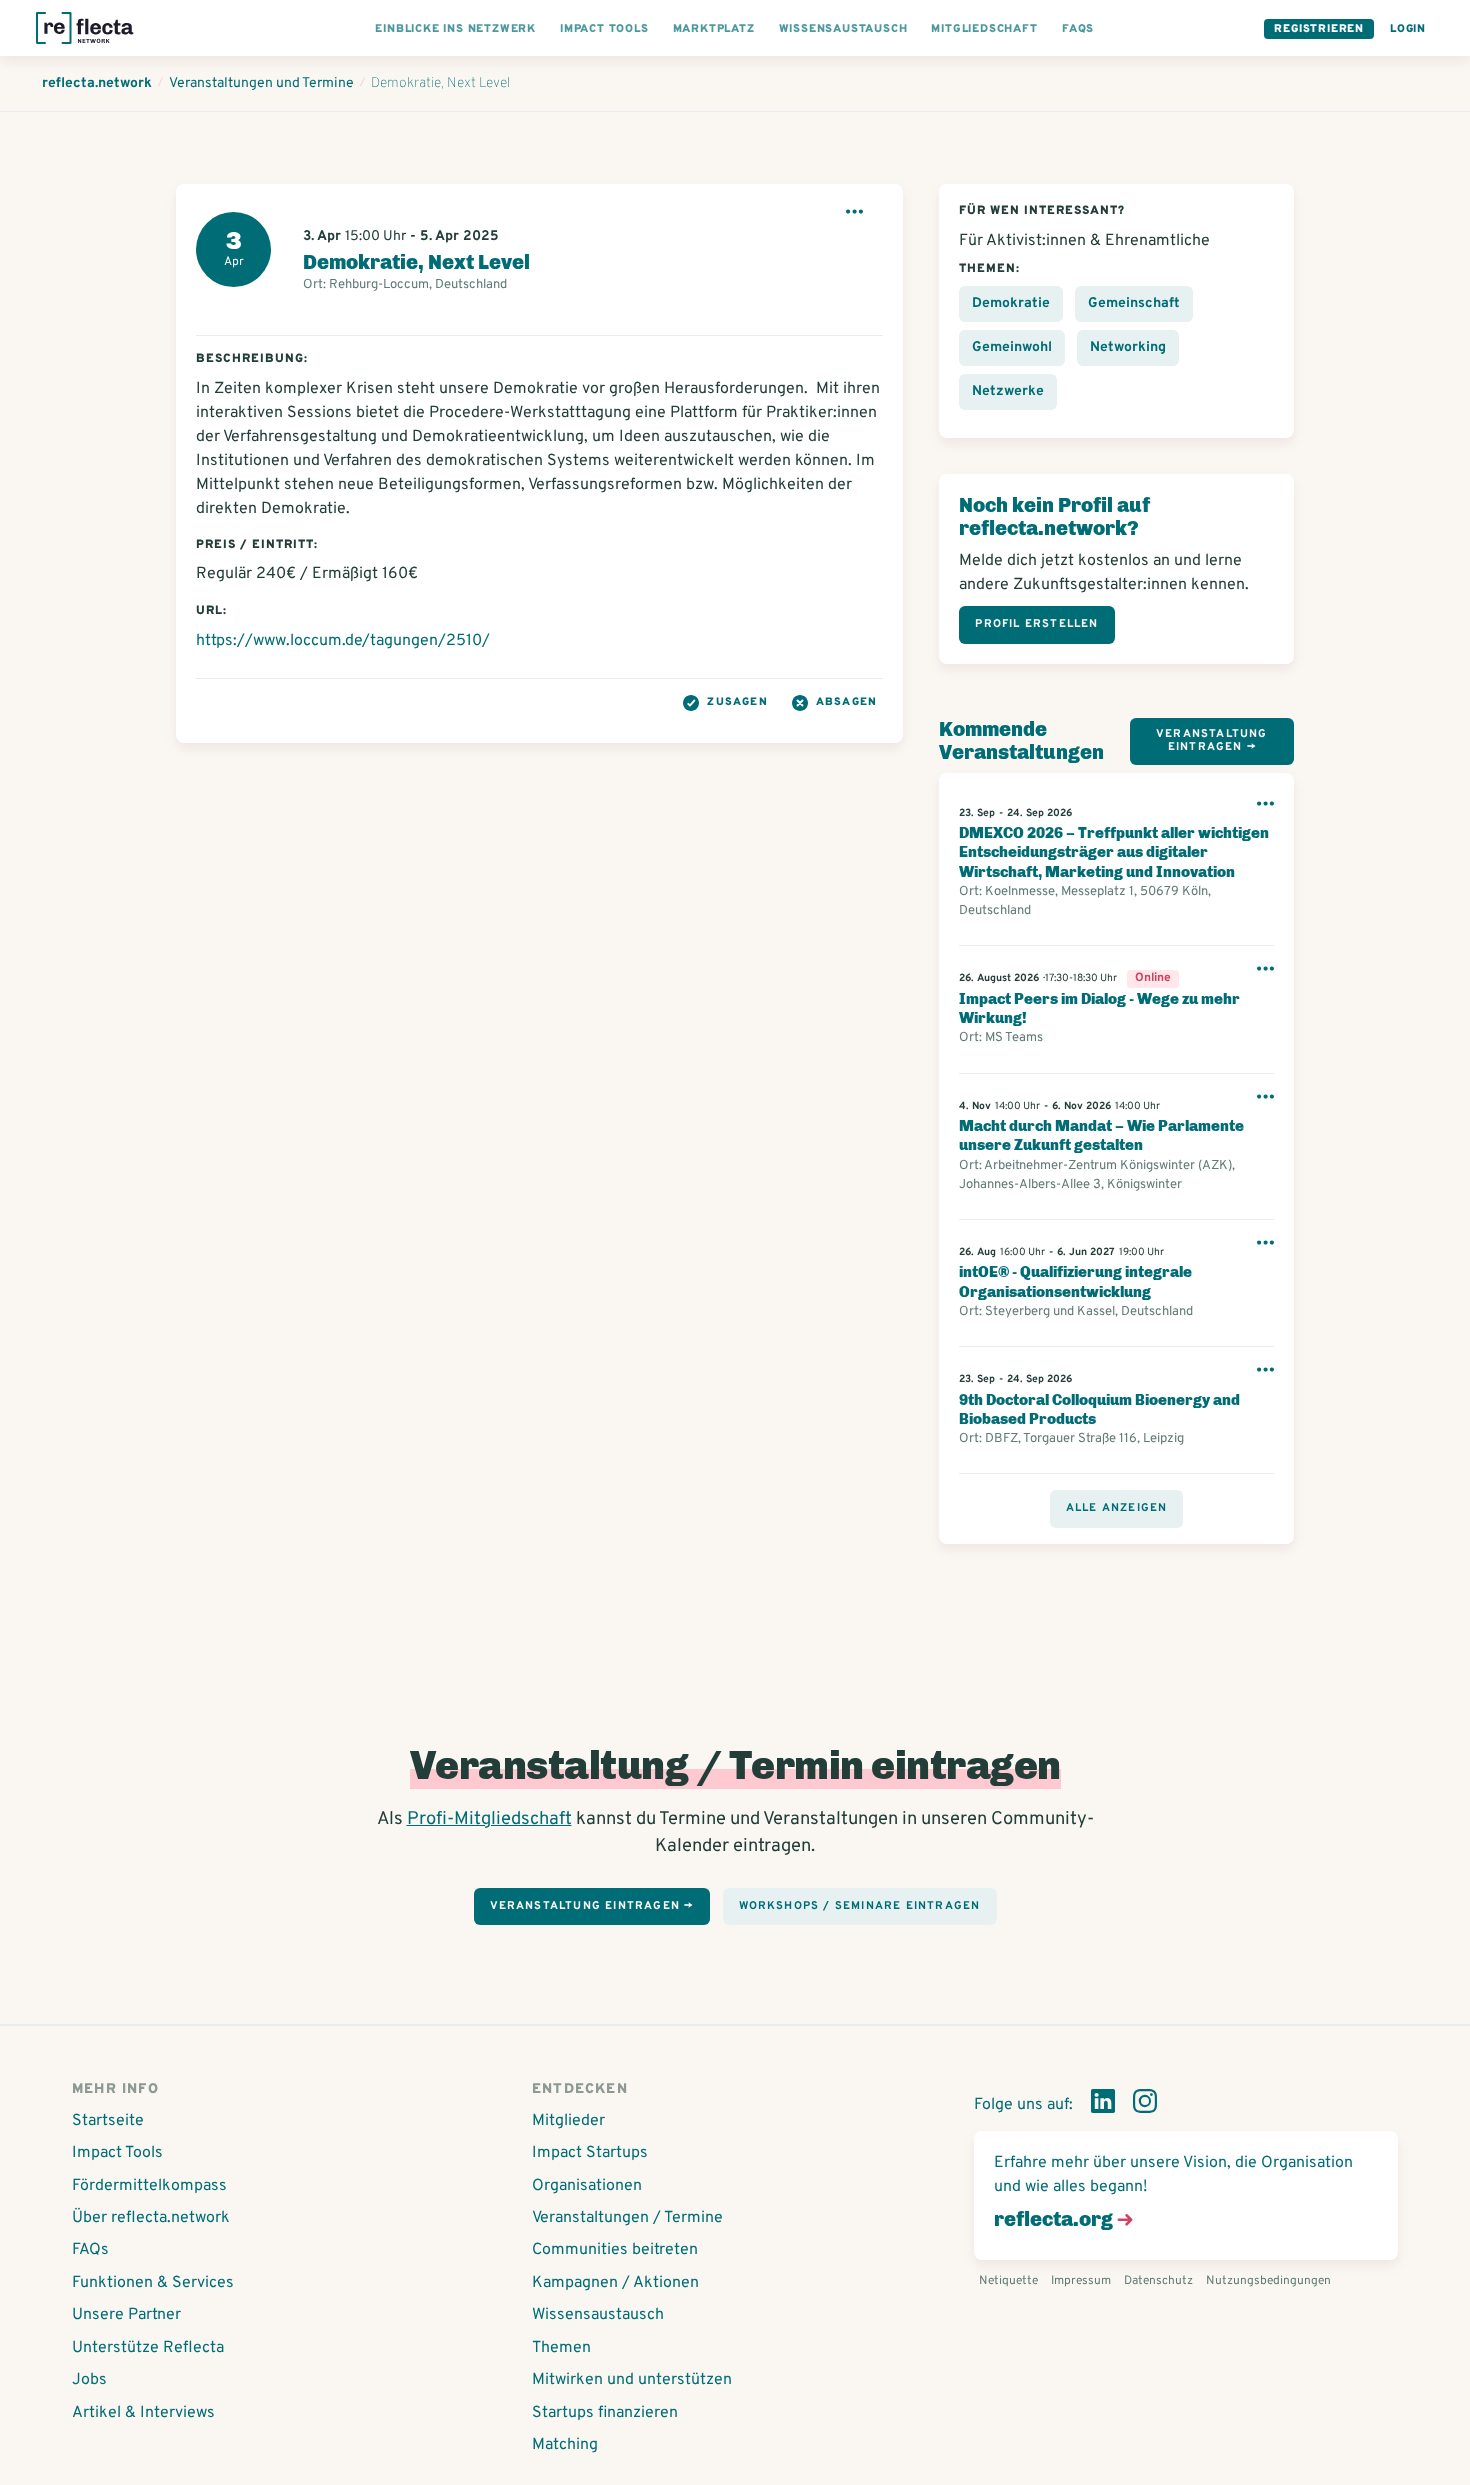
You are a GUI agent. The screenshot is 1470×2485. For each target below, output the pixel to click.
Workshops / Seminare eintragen (860, 1906)
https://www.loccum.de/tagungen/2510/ (343, 641)
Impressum (1081, 2281)
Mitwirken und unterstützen (632, 2380)
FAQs (90, 2250)
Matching (565, 2445)
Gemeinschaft (1134, 303)
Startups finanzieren (605, 2413)
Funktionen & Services (153, 2283)
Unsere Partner (126, 2315)
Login (1408, 29)
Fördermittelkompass (149, 2186)
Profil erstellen (1036, 624)
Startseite (108, 2121)
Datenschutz (1158, 2281)
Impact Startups (590, 2153)
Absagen (846, 702)
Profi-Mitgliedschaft (489, 1819)
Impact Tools (117, 2153)
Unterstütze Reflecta (148, 2348)
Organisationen (587, 2186)
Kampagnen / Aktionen (615, 2283)
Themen (561, 2348)
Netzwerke (1008, 391)
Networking (1128, 347)
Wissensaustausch (598, 2315)
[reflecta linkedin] (1103, 2105)
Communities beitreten (615, 2250)
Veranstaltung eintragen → (1212, 740)
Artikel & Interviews (143, 2413)
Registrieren (1319, 29)
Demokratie (1011, 303)
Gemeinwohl (1012, 347)
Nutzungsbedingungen (1268, 2281)
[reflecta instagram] (1145, 2105)
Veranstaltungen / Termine (627, 2218)
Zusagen (737, 702)
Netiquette (1008, 2281)
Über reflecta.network (151, 2218)
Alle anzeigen (1117, 1508)
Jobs (89, 2380)
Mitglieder (568, 2121)
